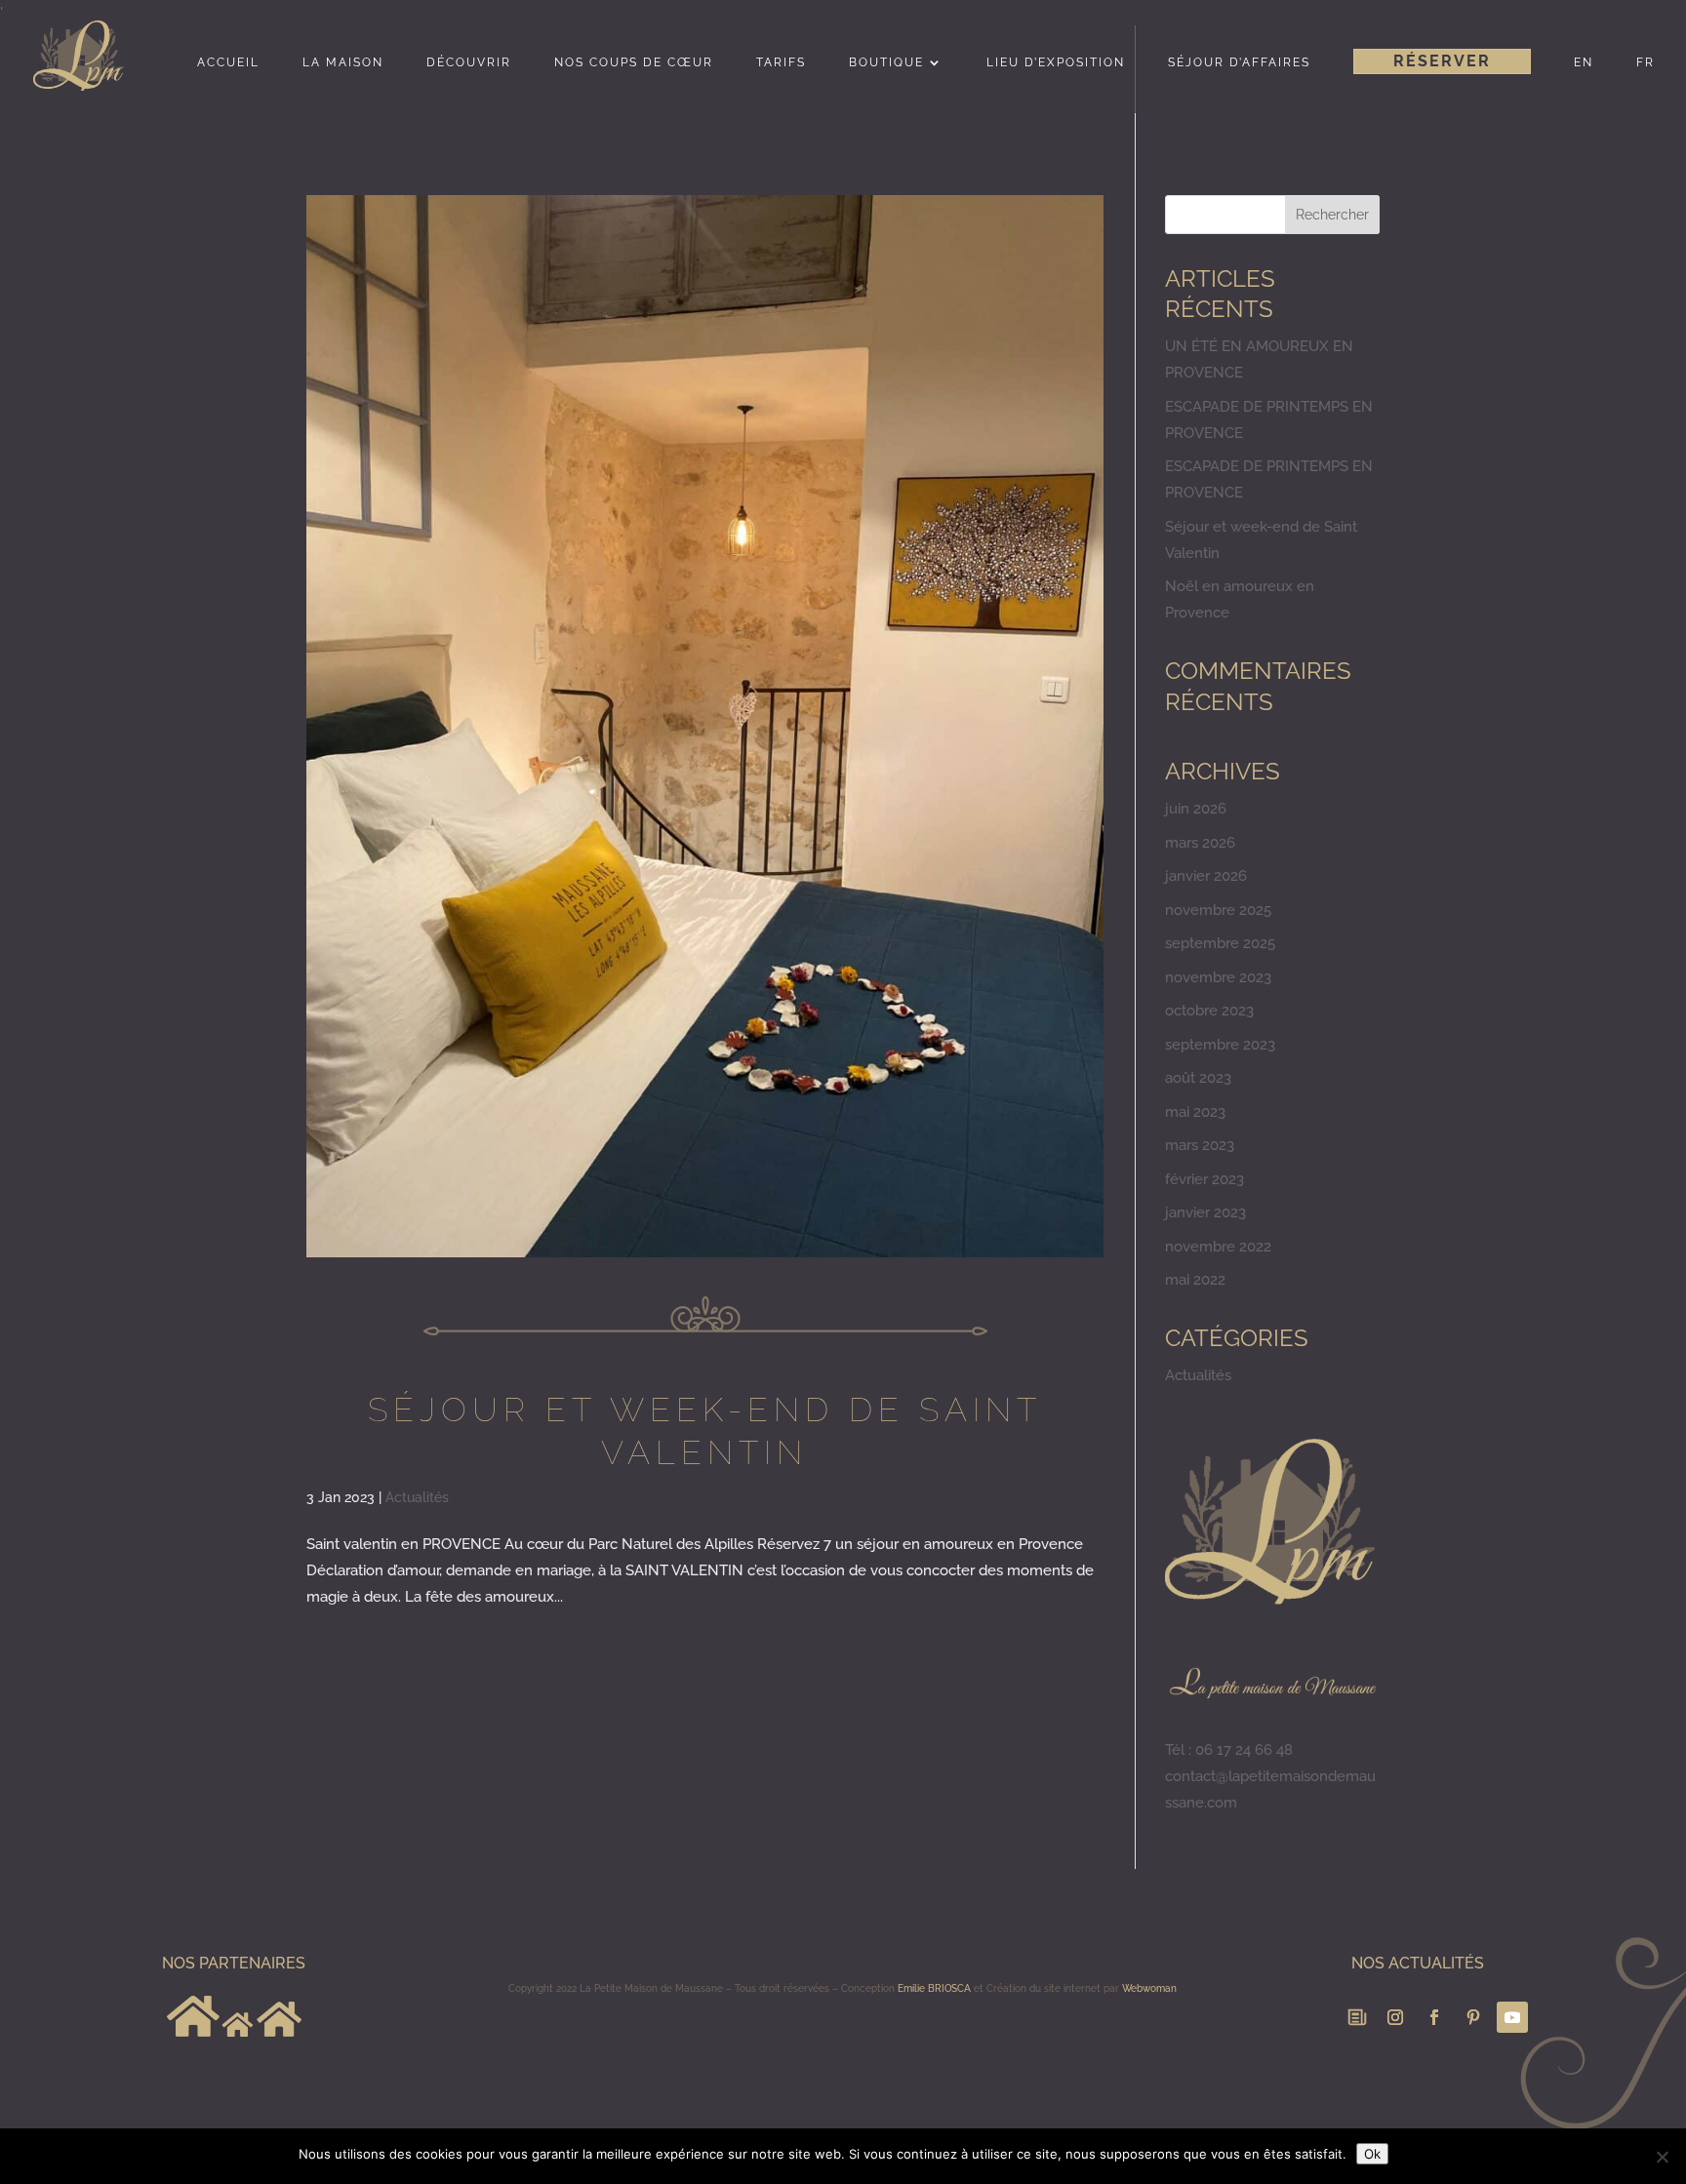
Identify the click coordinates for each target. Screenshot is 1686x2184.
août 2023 (1198, 1078)
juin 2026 (1196, 809)
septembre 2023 (1220, 1045)
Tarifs (781, 62)
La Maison (343, 62)
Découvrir (469, 62)
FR (1646, 62)
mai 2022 (1195, 1280)
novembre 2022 (1218, 1247)
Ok (1372, 2154)
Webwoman (1149, 1988)
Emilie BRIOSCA (934, 1988)
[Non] (1662, 2157)
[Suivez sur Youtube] (1512, 2017)
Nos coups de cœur (634, 62)
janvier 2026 (1206, 876)
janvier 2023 (1205, 1212)
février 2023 (1204, 1179)
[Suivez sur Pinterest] (1473, 2017)
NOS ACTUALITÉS (1418, 1963)
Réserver (1442, 61)
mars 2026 (1200, 843)
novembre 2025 (1218, 910)
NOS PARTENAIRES (234, 1963)
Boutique (886, 62)
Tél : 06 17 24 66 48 (1229, 1750)
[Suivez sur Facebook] (1434, 2017)
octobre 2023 (1209, 1011)
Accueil (228, 62)
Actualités (417, 1497)
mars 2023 (1200, 1145)
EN (1584, 62)
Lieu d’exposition (1056, 62)
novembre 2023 (1218, 977)
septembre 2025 (1220, 943)
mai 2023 (1195, 1112)
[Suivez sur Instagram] (1395, 2017)
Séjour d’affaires (1239, 62)
